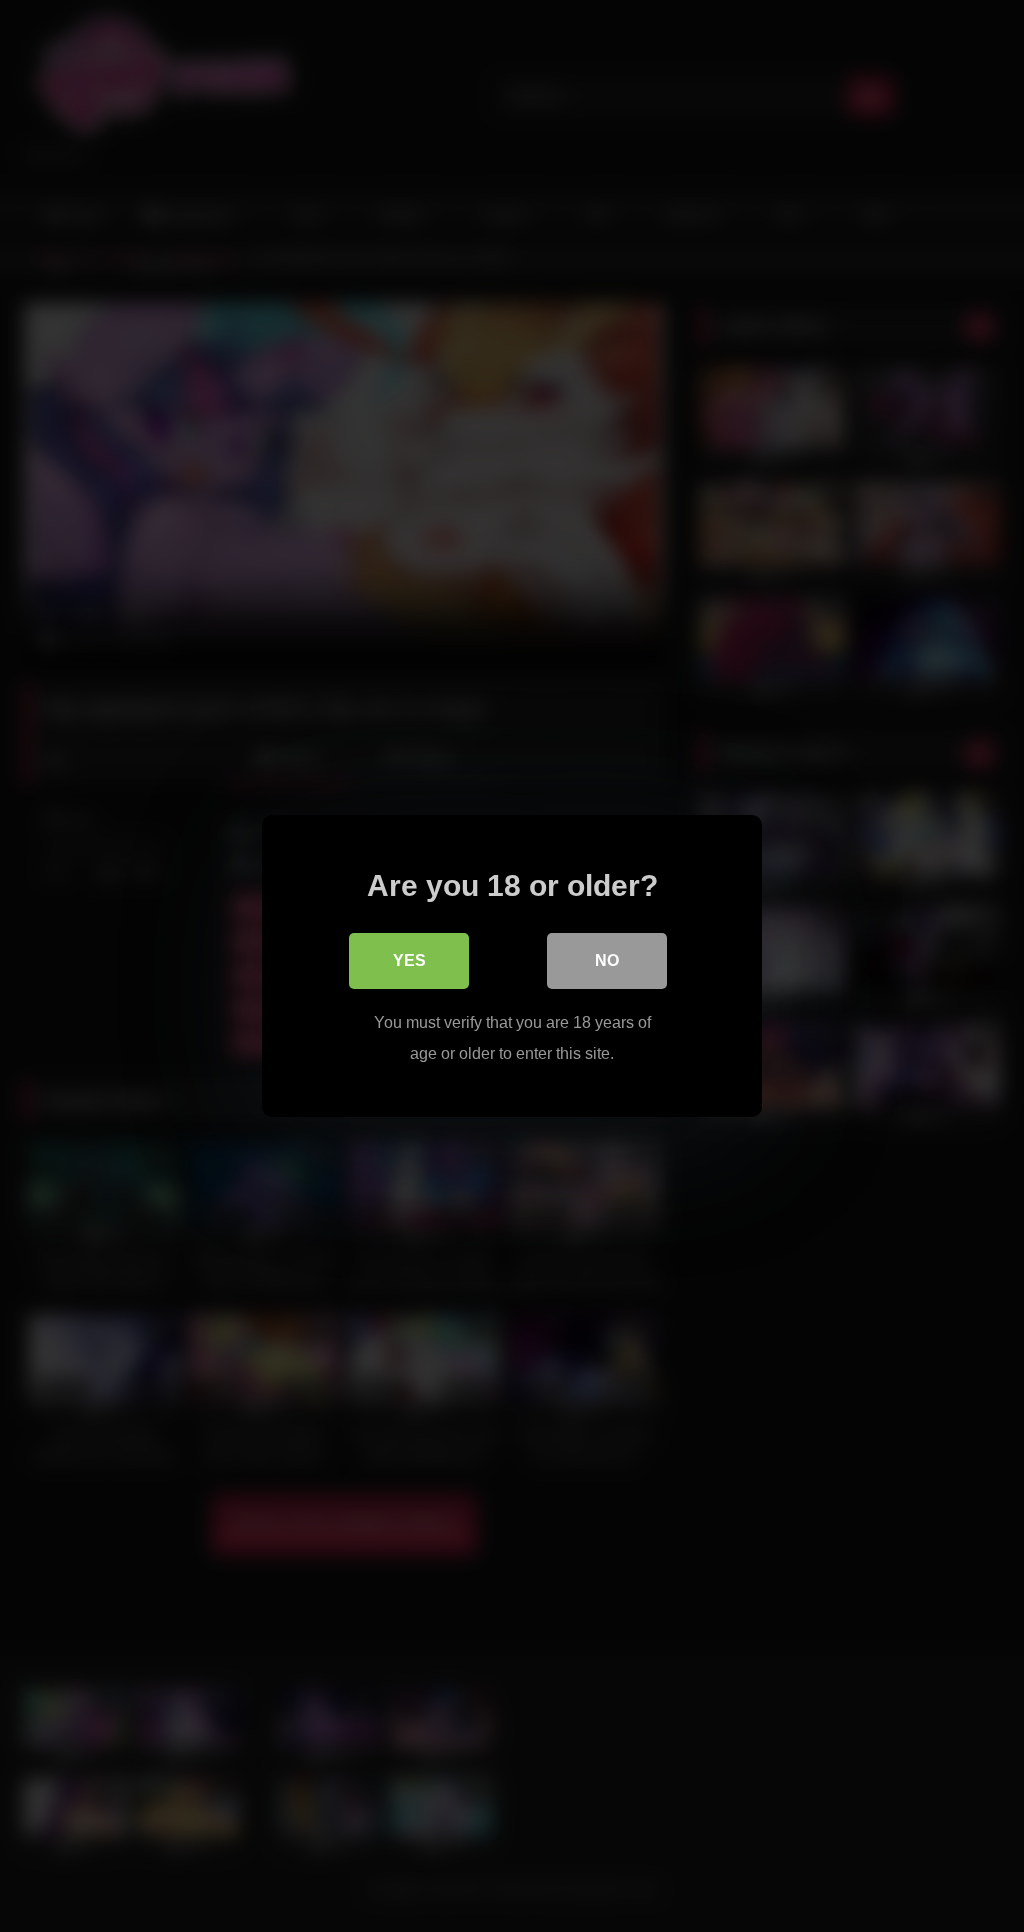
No (607, 960)
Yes (409, 960)
